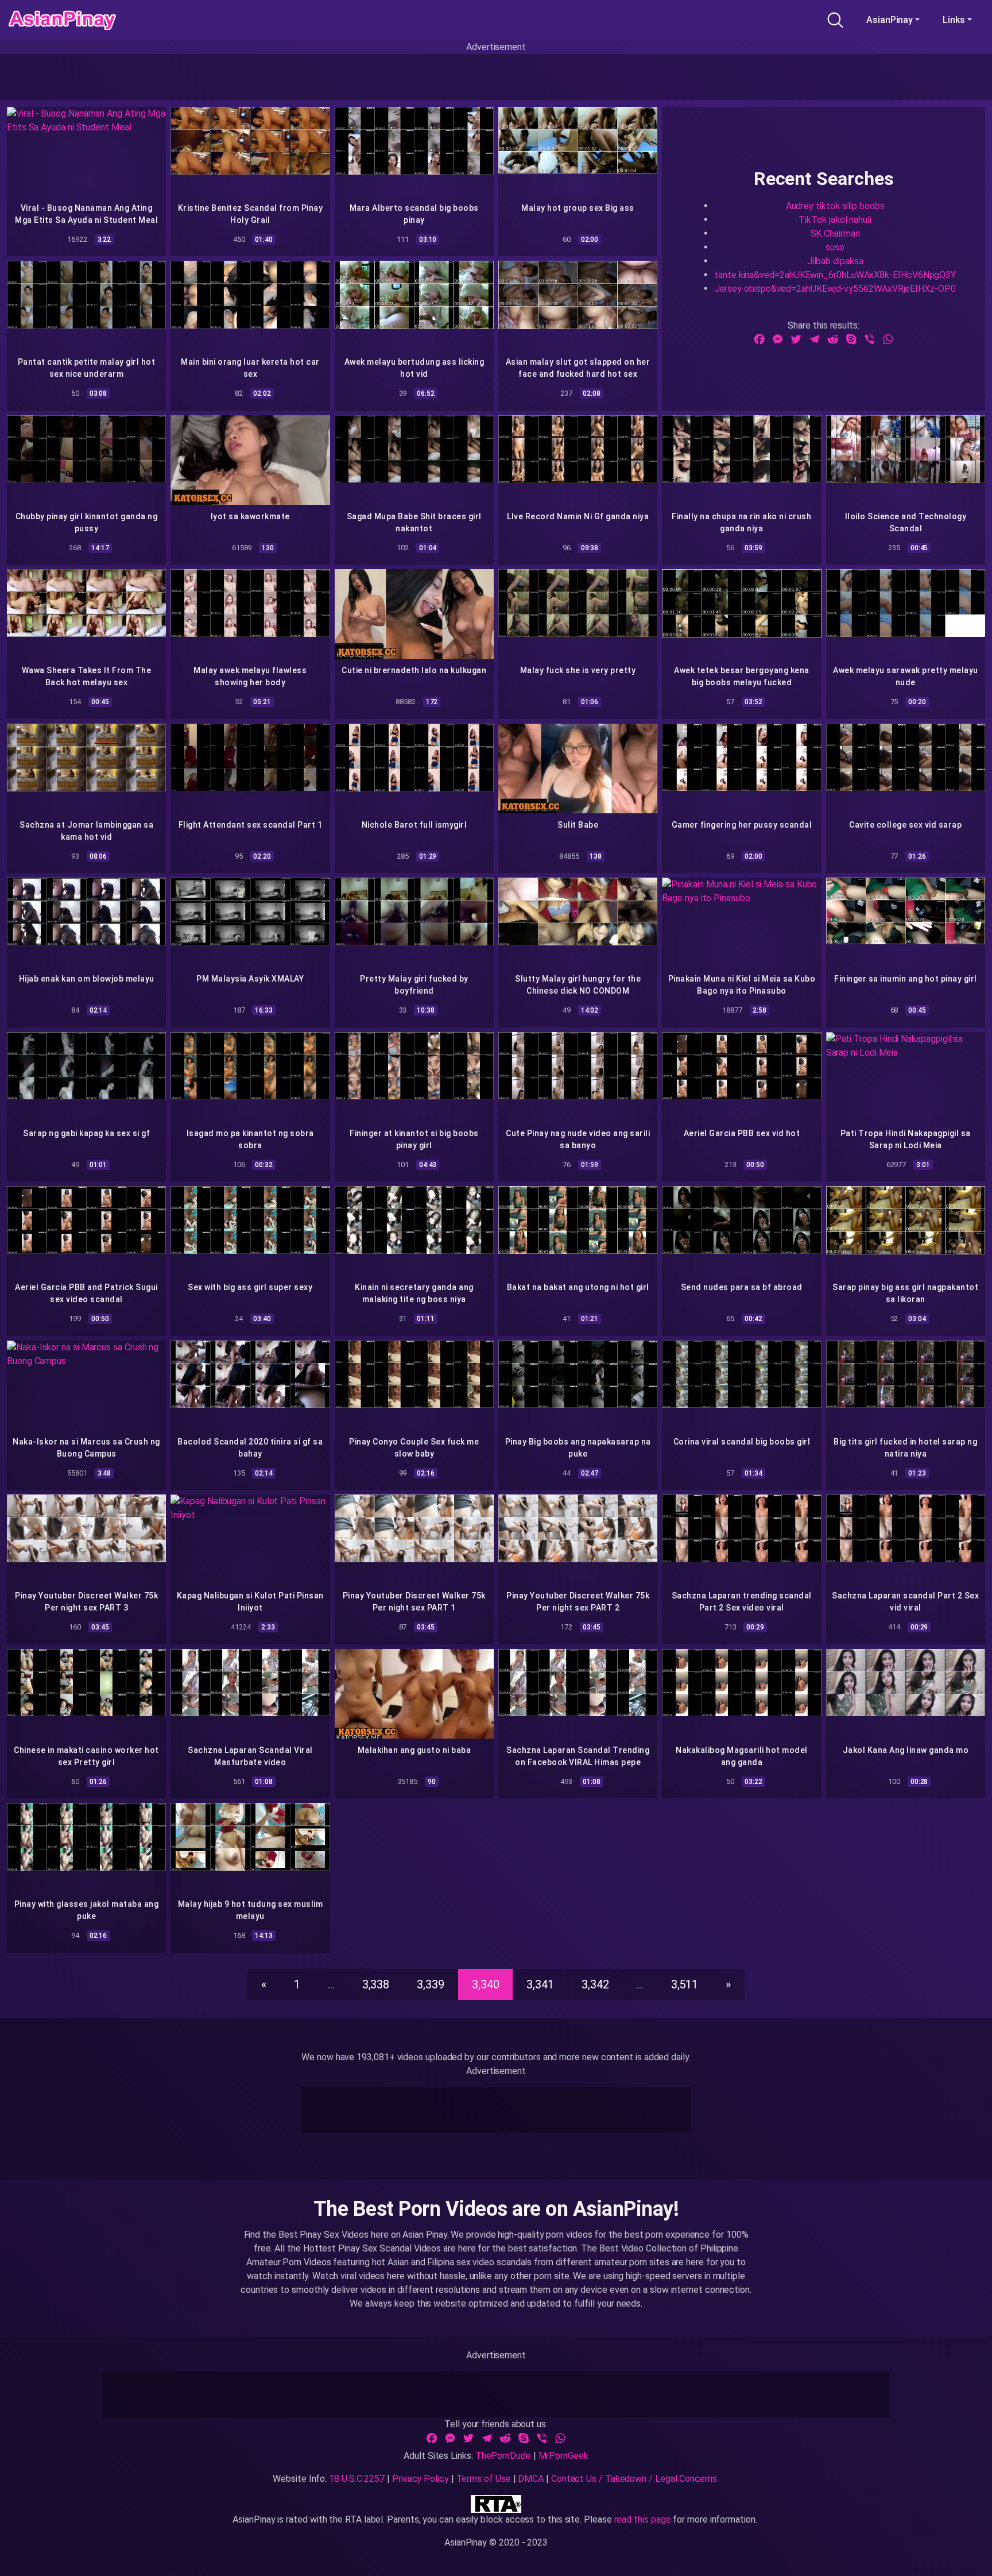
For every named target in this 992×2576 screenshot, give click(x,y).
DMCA (531, 2479)
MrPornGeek (563, 2456)
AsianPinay (890, 20)
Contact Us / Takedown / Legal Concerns (634, 2479)
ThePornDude (503, 2456)
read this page (643, 2519)
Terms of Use (484, 2479)
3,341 (540, 1984)
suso (835, 247)
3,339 (431, 1984)
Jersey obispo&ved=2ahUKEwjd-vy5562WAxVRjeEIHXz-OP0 (835, 288)
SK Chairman (835, 233)
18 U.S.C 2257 (357, 2479)
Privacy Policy (421, 2479)
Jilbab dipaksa (835, 260)
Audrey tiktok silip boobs (835, 205)
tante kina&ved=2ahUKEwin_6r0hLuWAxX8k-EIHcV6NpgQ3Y (835, 274)
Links (954, 20)
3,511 (685, 1984)
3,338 (376, 1984)
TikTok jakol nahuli (835, 219)
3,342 (595, 1984)
